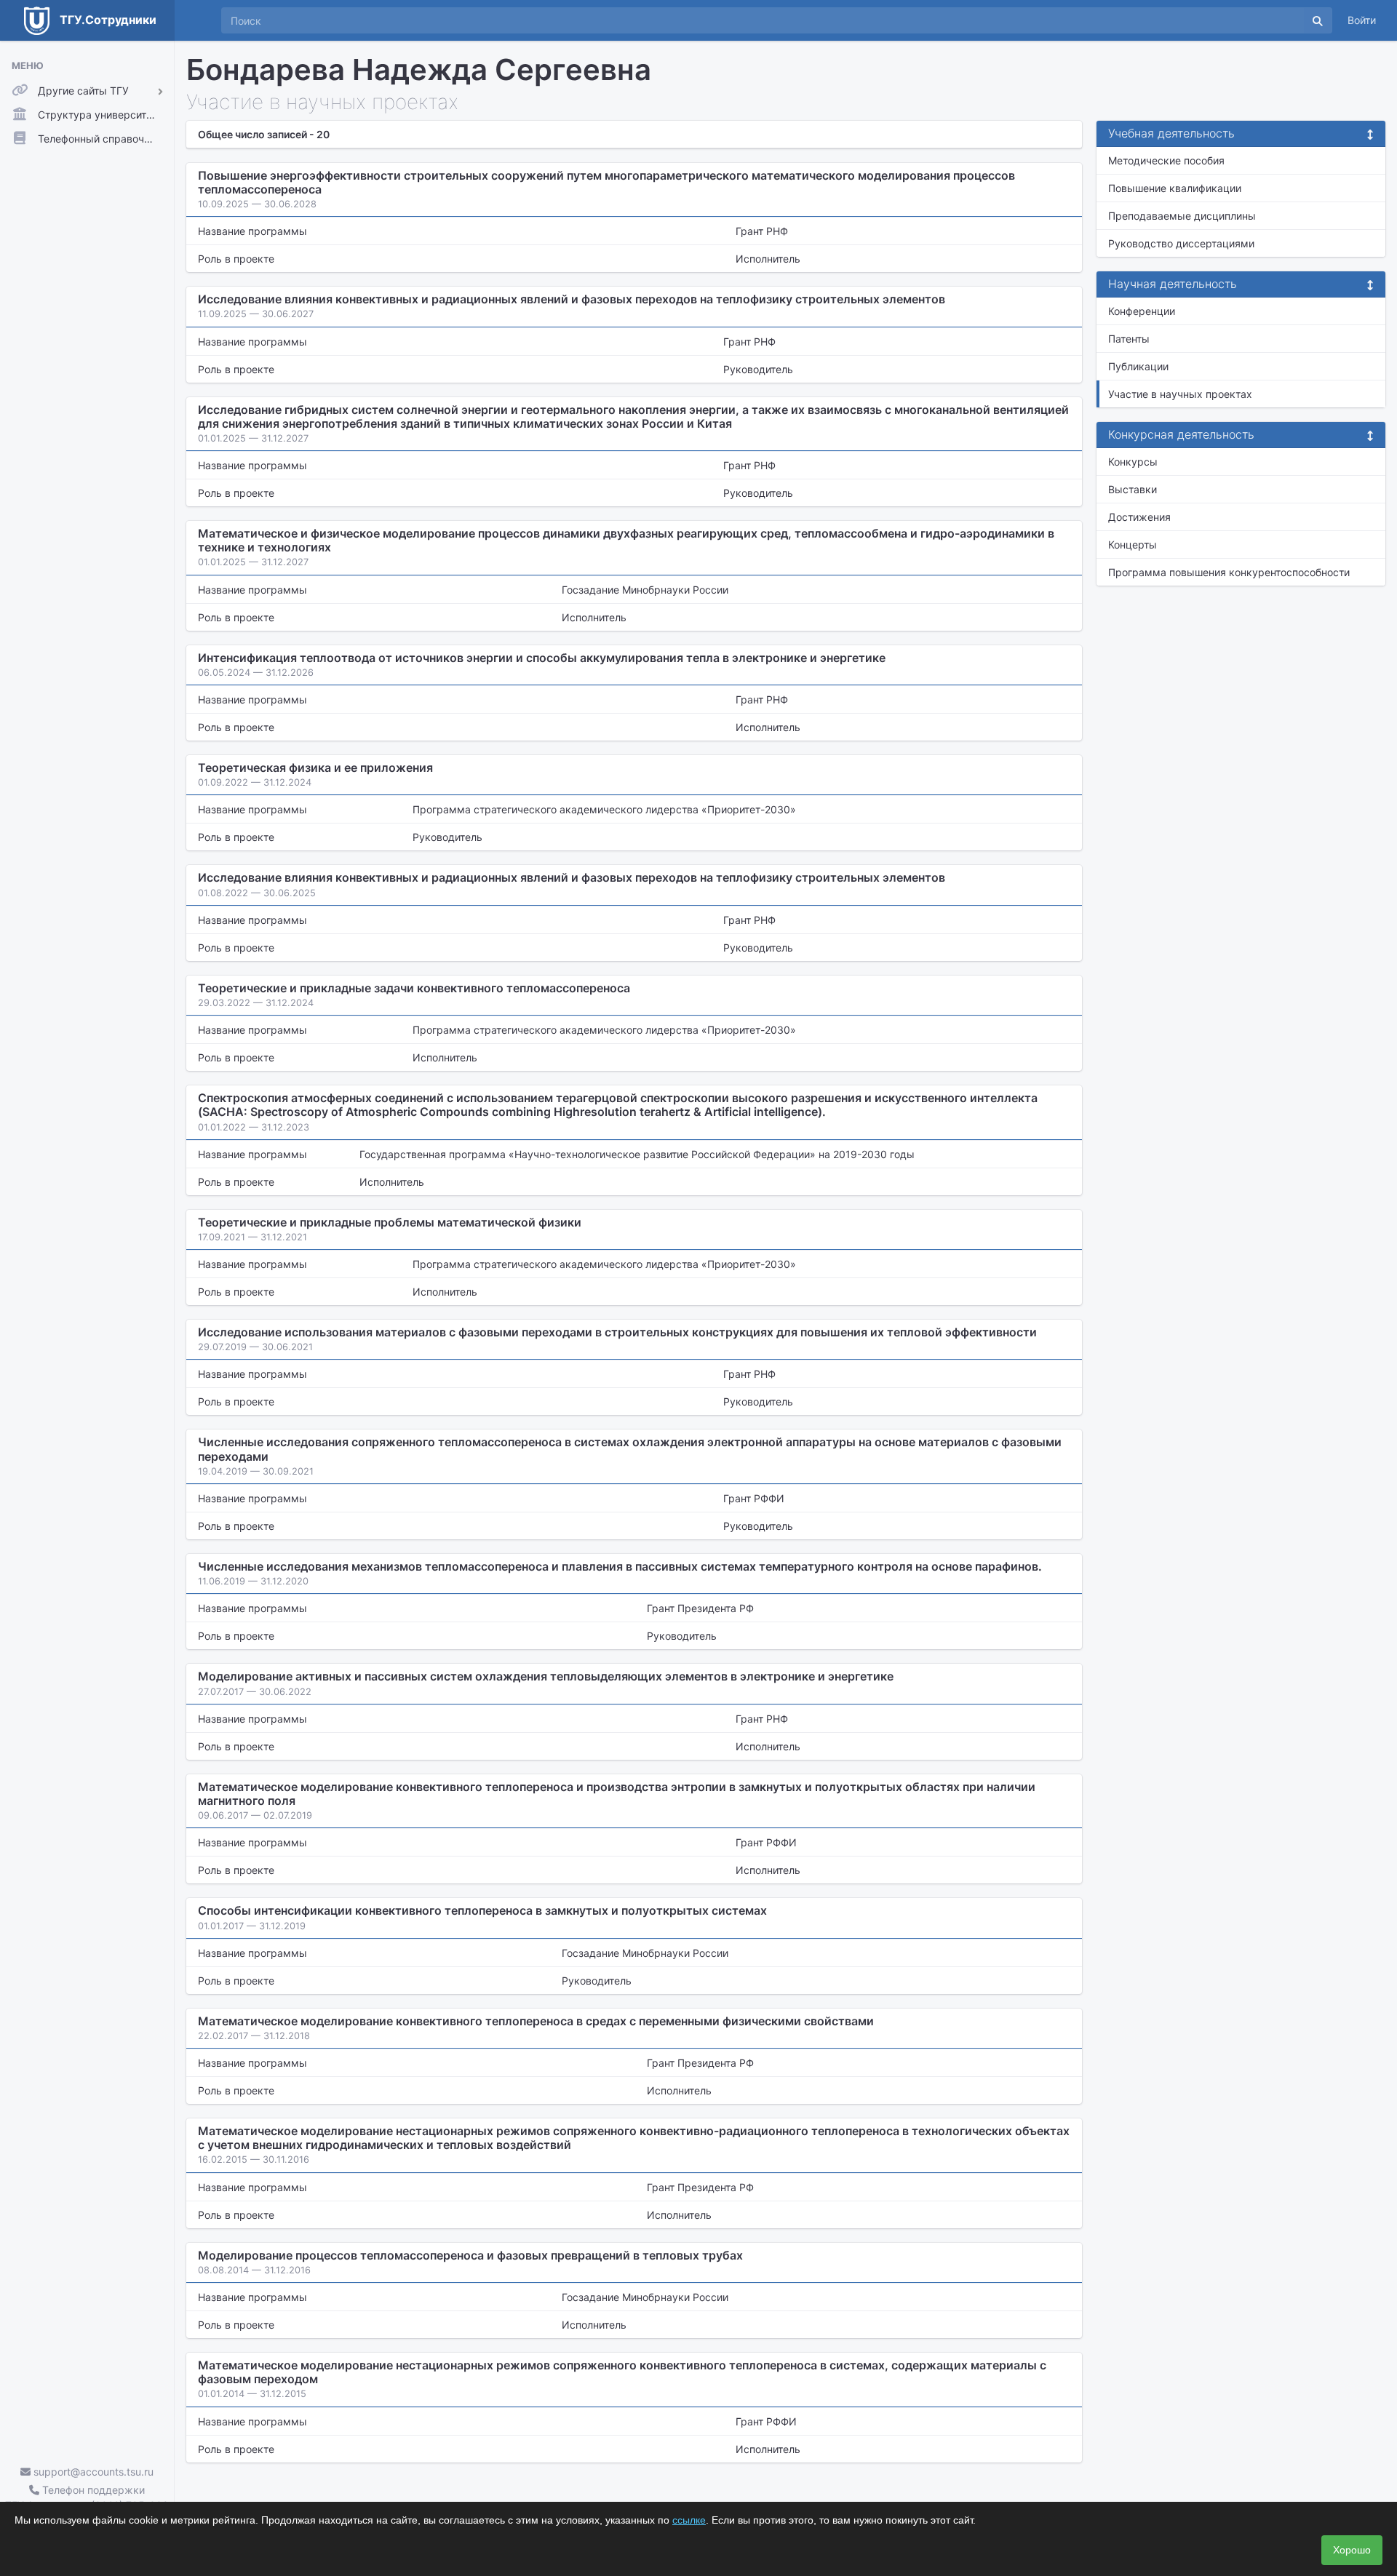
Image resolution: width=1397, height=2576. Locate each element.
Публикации (1138, 366)
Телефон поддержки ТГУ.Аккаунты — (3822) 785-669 (87, 2497)
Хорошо (1352, 2550)
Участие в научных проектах (1180, 394)
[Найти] (1318, 20)
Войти (1362, 20)
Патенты (1129, 339)
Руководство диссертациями (1181, 243)
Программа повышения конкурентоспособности (1229, 572)
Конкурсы (1133, 462)
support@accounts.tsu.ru (92, 2472)
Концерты (1133, 545)
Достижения (1139, 517)
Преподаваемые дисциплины (1182, 216)
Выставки (1133, 489)
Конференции (1142, 311)
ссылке (689, 2520)
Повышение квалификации (1175, 188)
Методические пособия (1166, 160)
